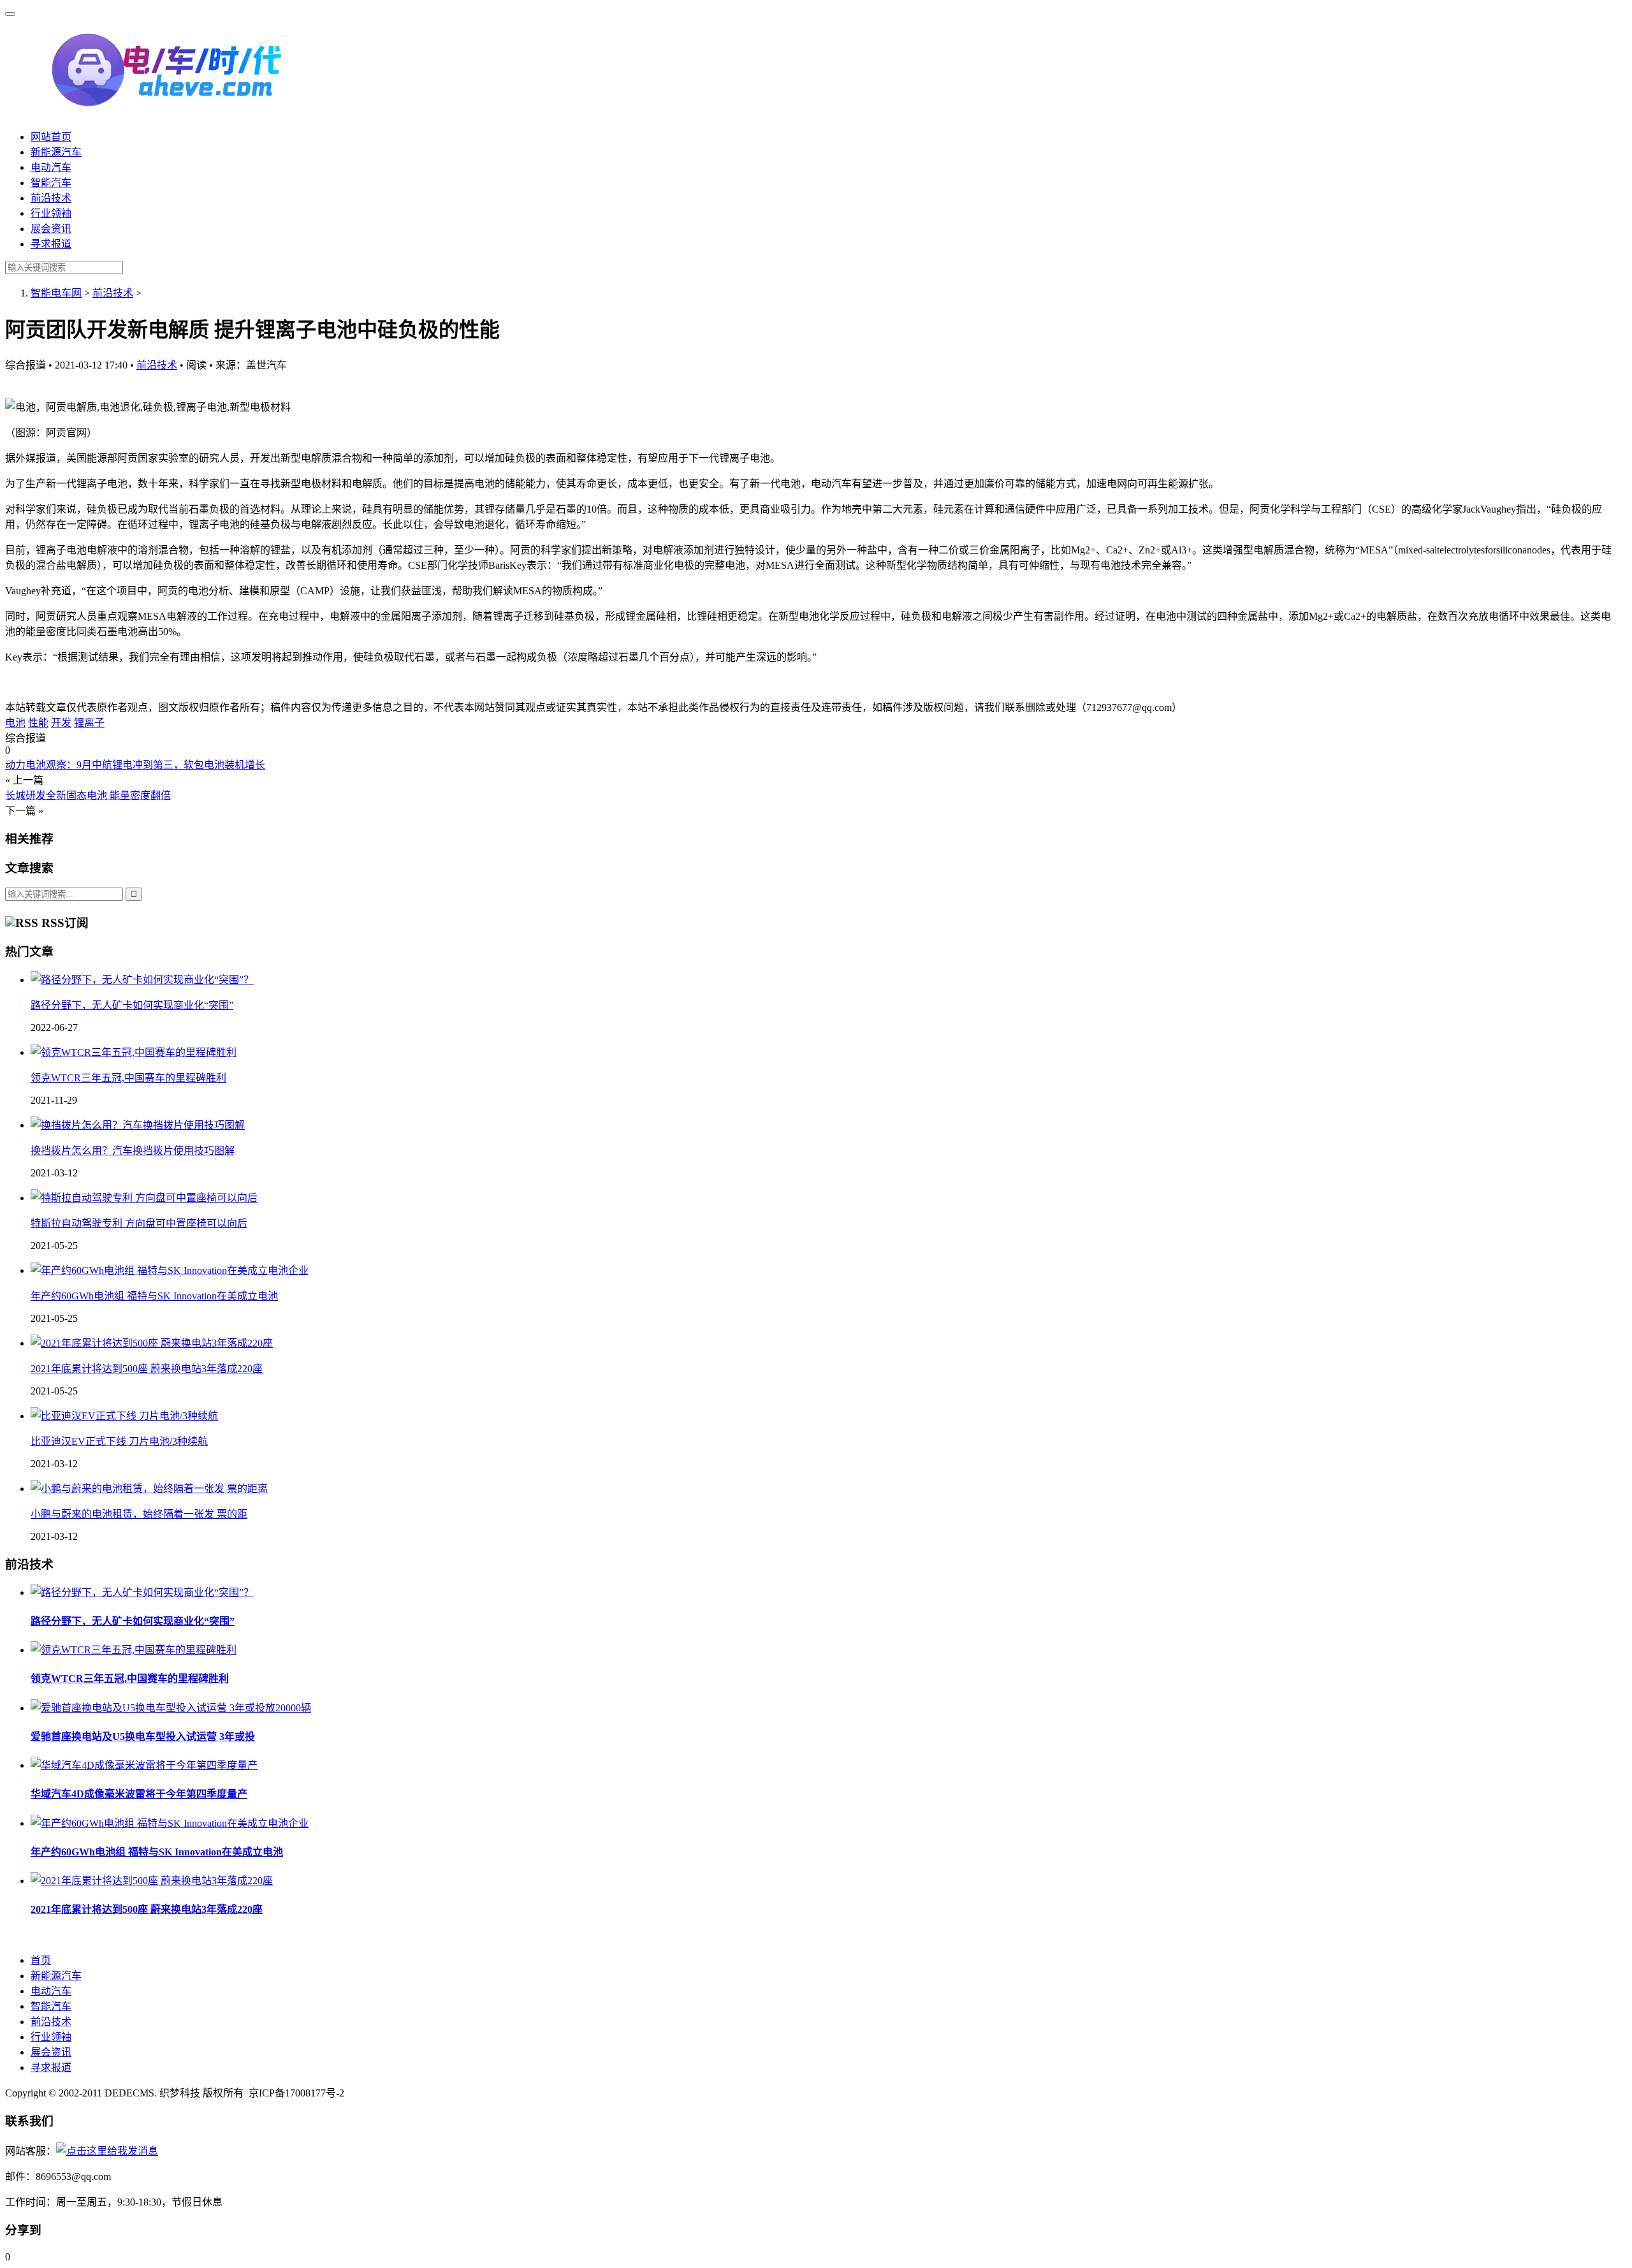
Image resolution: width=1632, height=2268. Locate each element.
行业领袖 (51, 213)
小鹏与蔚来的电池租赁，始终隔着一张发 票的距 (139, 1514)
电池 (15, 723)
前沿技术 (51, 198)
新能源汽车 (56, 152)
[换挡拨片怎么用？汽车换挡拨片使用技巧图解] (138, 1125)
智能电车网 (56, 293)
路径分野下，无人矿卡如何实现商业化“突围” (132, 1005)
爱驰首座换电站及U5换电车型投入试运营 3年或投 (143, 1737)
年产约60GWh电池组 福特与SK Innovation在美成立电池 (154, 1296)
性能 (38, 723)
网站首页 (51, 137)
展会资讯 (51, 229)
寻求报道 (51, 244)
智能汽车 (51, 183)
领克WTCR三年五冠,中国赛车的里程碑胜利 (128, 1078)
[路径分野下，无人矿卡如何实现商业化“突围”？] (142, 980)
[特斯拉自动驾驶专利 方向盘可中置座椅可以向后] (144, 1198)
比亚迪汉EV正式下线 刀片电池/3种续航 (119, 1441)
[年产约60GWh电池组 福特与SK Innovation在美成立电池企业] (170, 1270)
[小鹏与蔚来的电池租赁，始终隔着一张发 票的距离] (149, 1489)
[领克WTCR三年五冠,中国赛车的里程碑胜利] (134, 1052)
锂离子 (89, 723)
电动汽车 (51, 167)
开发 (61, 723)
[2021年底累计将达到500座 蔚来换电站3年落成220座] (152, 1343)
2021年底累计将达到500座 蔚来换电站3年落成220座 (147, 1369)
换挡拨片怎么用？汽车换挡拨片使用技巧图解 (133, 1151)
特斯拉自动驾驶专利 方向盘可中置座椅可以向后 (139, 1223)
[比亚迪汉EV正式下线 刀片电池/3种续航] (124, 1416)
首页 (41, 1960)
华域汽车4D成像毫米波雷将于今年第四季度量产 (139, 1794)
